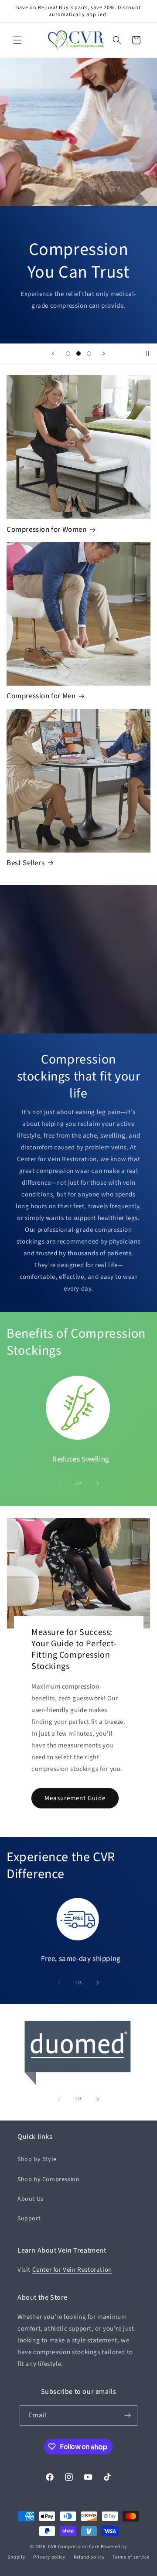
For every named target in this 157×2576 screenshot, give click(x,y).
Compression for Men (41, 696)
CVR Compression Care (74, 2547)
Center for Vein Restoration (72, 2270)
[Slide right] (98, 1483)
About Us (31, 2199)
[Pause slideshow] (147, 353)
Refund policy (89, 2557)
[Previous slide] (53, 353)
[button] (17, 40)
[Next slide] (104, 353)
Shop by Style (37, 2159)
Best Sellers (26, 863)
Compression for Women (47, 530)
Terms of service (131, 2557)
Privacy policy (49, 2557)
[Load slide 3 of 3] (89, 353)
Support (29, 2219)
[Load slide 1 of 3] (68, 353)
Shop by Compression (48, 2179)
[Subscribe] (127, 2415)
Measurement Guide (75, 1798)
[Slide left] (59, 1483)
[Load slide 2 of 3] (78, 353)
